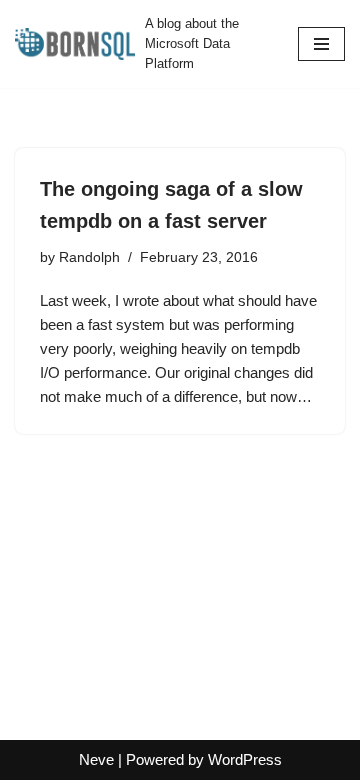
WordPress (245, 759)
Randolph (89, 257)
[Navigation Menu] (321, 44)
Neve (96, 759)
